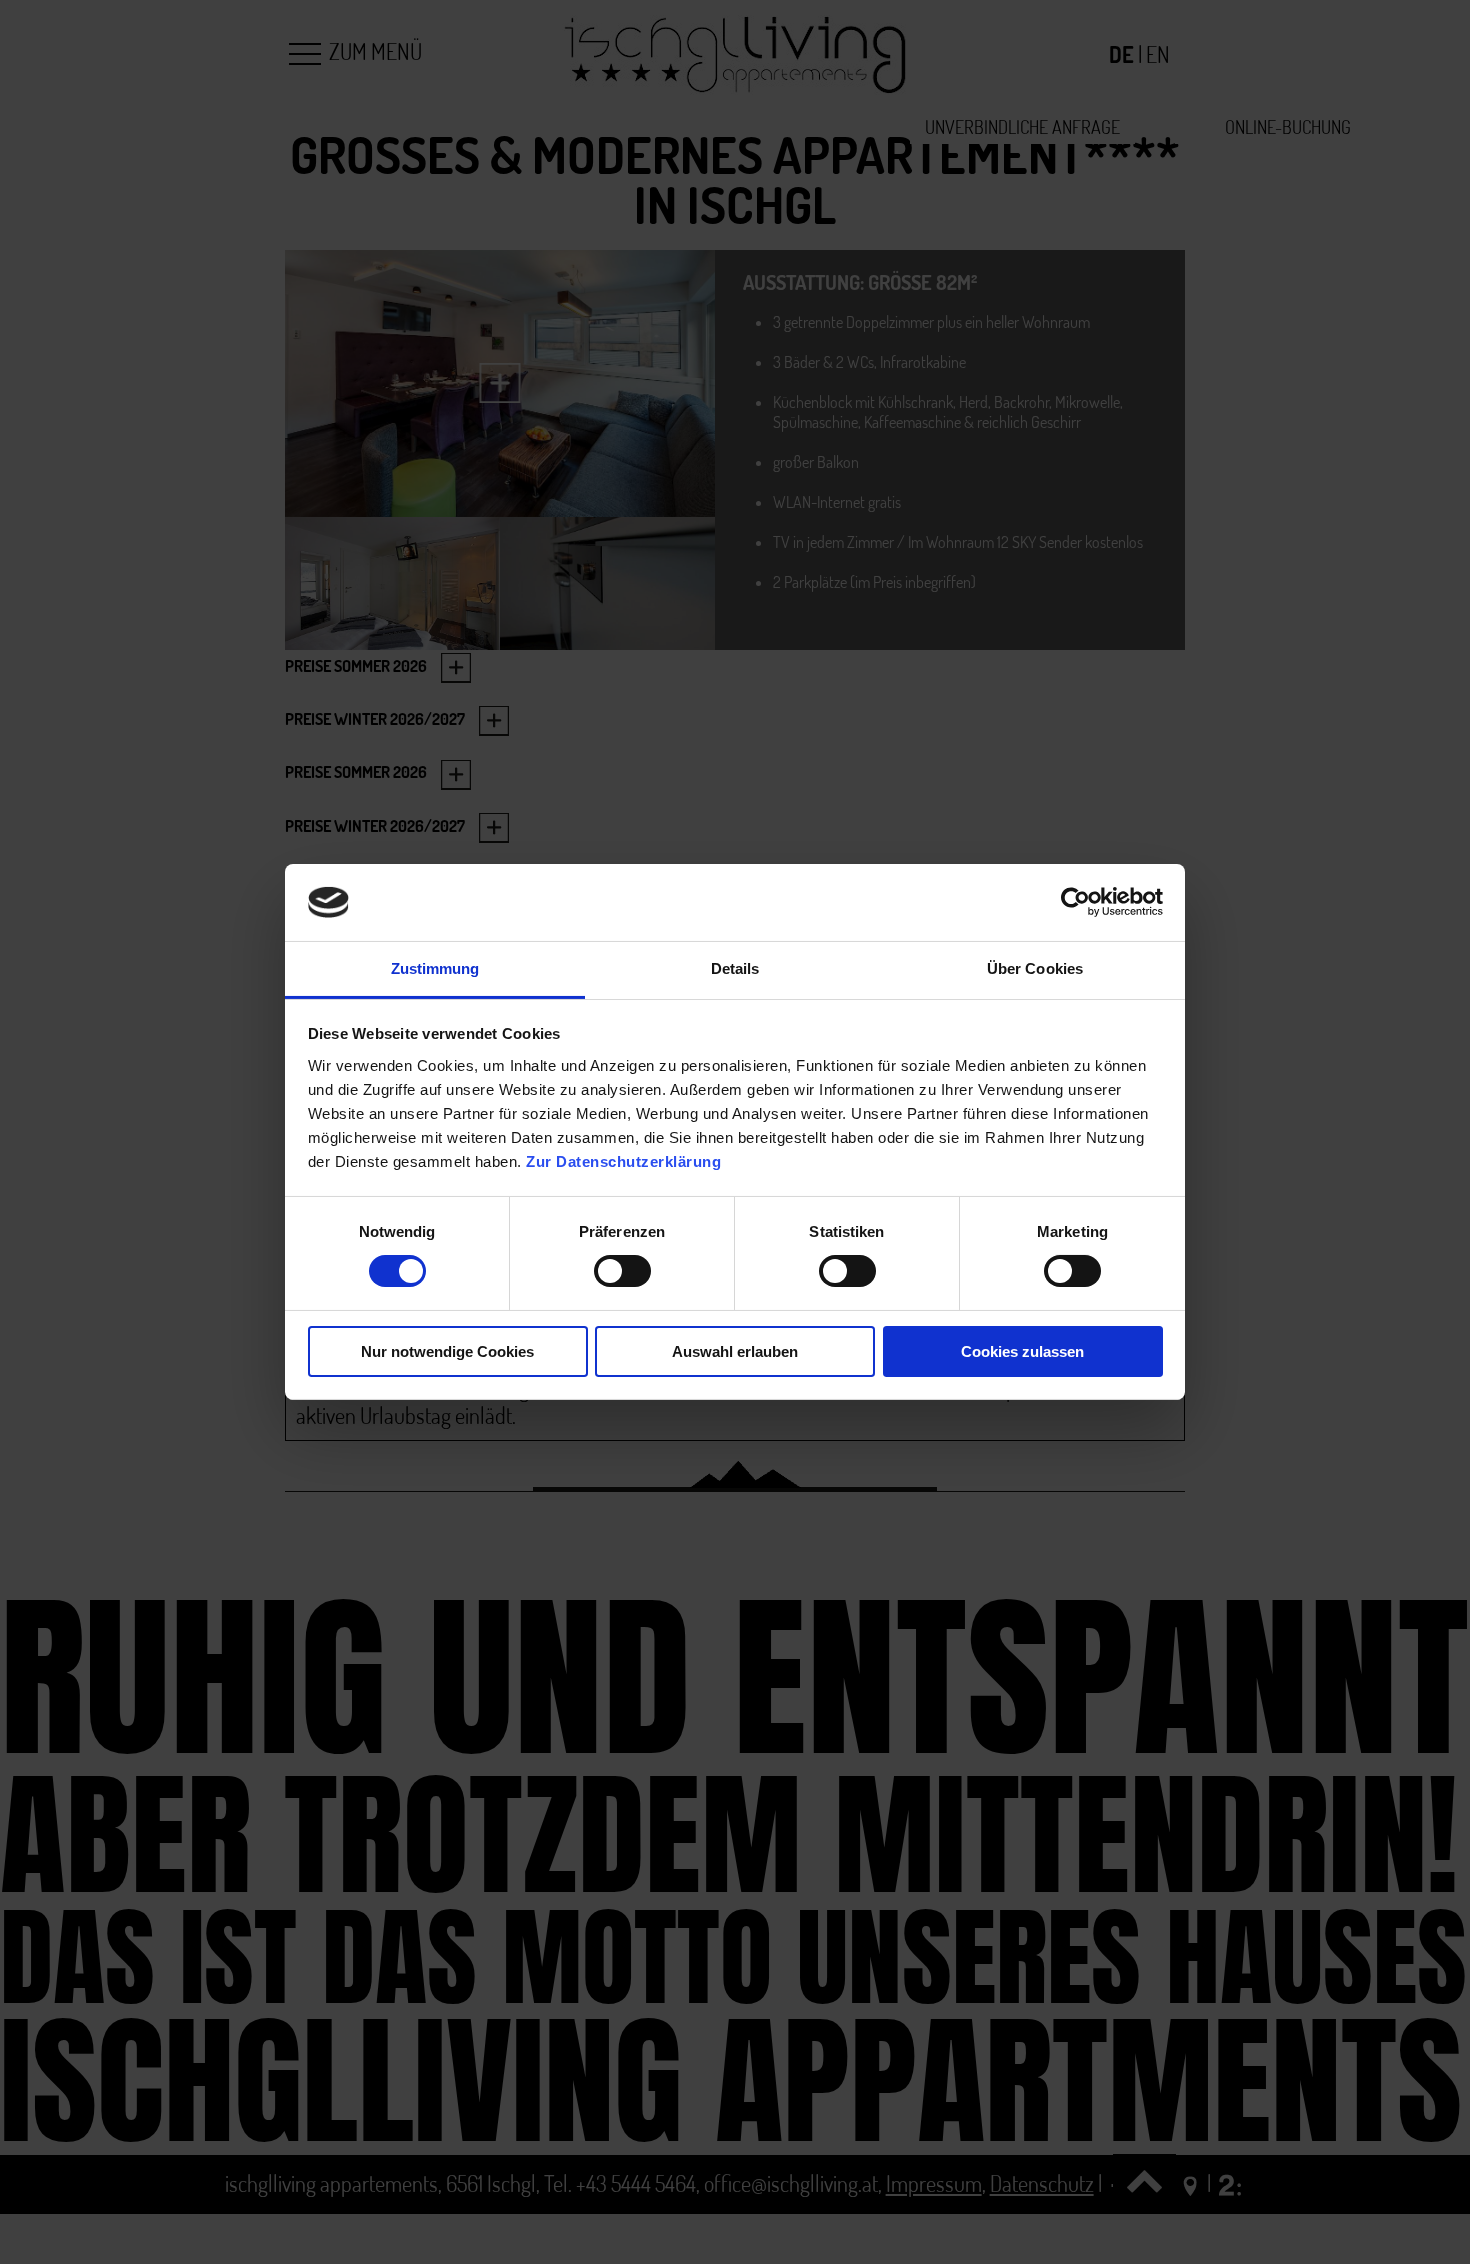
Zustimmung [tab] (435, 968)
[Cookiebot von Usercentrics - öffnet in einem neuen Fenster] (1075, 902)
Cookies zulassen (1022, 1351)
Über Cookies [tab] (1035, 968)
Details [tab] (735, 968)
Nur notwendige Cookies (447, 1351)
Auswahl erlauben (735, 1351)
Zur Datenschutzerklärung (623, 1161)
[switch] (622, 1271)
